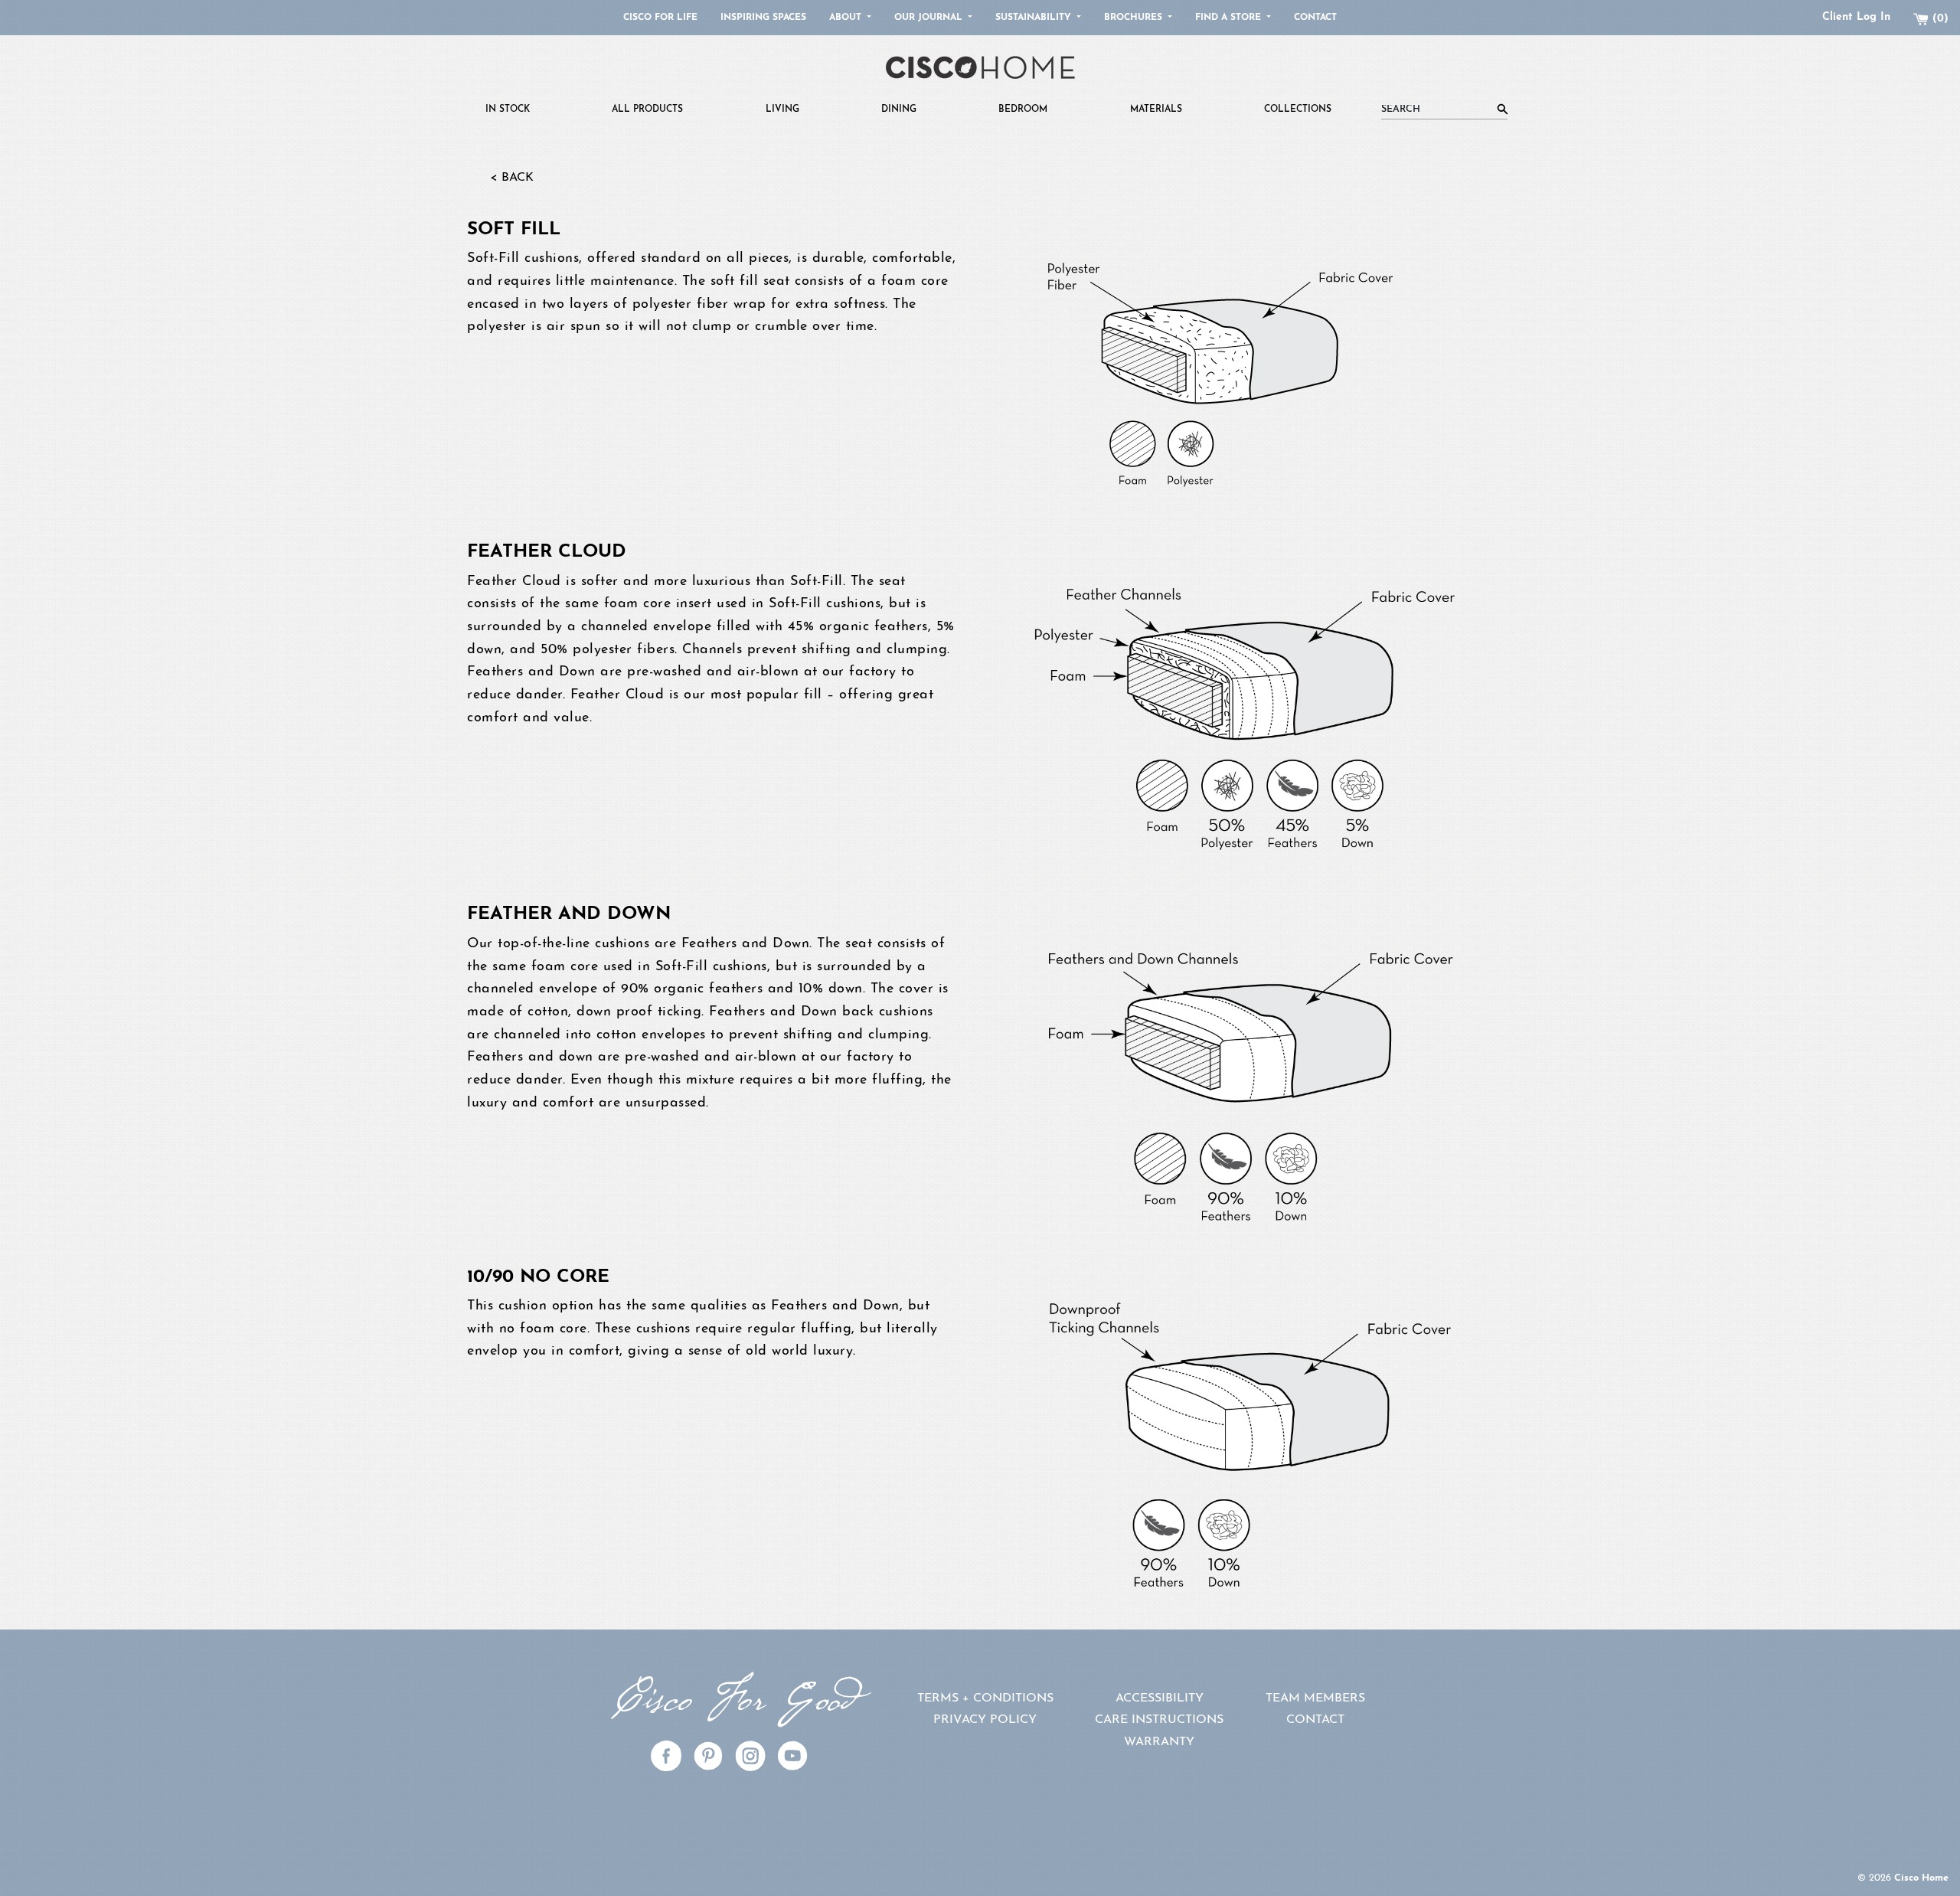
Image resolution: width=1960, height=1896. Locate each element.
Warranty (1159, 1742)
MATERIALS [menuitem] (1156, 110)
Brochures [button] (1135, 18)
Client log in (1856, 17)
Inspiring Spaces (763, 18)
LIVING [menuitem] (782, 110)
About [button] (847, 18)
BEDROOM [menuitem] (1023, 110)
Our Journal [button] (930, 18)
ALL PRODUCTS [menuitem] (647, 110)
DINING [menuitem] (899, 110)
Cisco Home (1921, 1878)
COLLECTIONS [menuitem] (1298, 110)
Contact (1315, 18)
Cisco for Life (660, 18)
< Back (512, 178)
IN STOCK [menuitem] (508, 110)
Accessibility (1160, 1698)
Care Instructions (1159, 1720)
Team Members (1315, 1698)
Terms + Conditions (985, 1698)
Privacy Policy (985, 1720)
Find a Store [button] (1230, 18)
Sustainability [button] (1035, 18)
